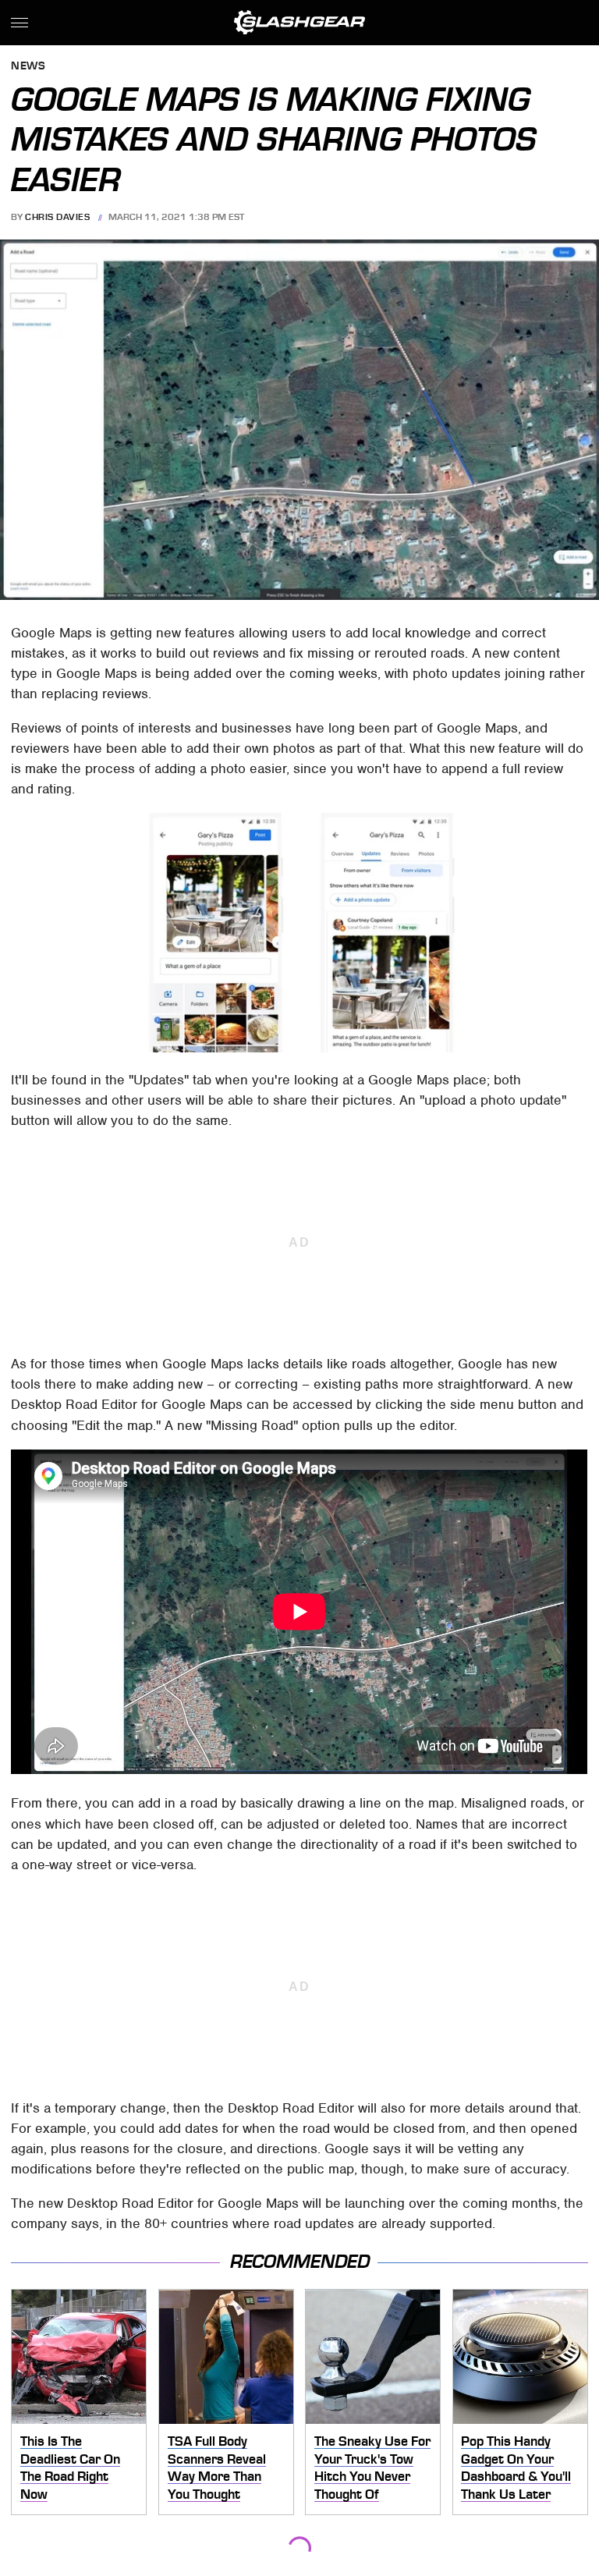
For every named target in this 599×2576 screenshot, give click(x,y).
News (28, 67)
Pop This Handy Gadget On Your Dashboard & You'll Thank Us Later (516, 2468)
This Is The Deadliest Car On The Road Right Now (70, 2468)
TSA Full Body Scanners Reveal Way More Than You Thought (217, 2468)
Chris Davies (57, 217)
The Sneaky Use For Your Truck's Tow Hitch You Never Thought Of (372, 2468)
